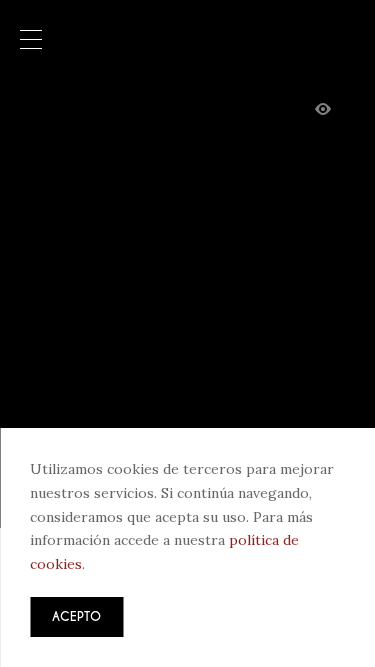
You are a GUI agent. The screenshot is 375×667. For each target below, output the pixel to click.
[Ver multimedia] (323, 110)
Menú (31, 41)
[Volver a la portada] (188, 39)
